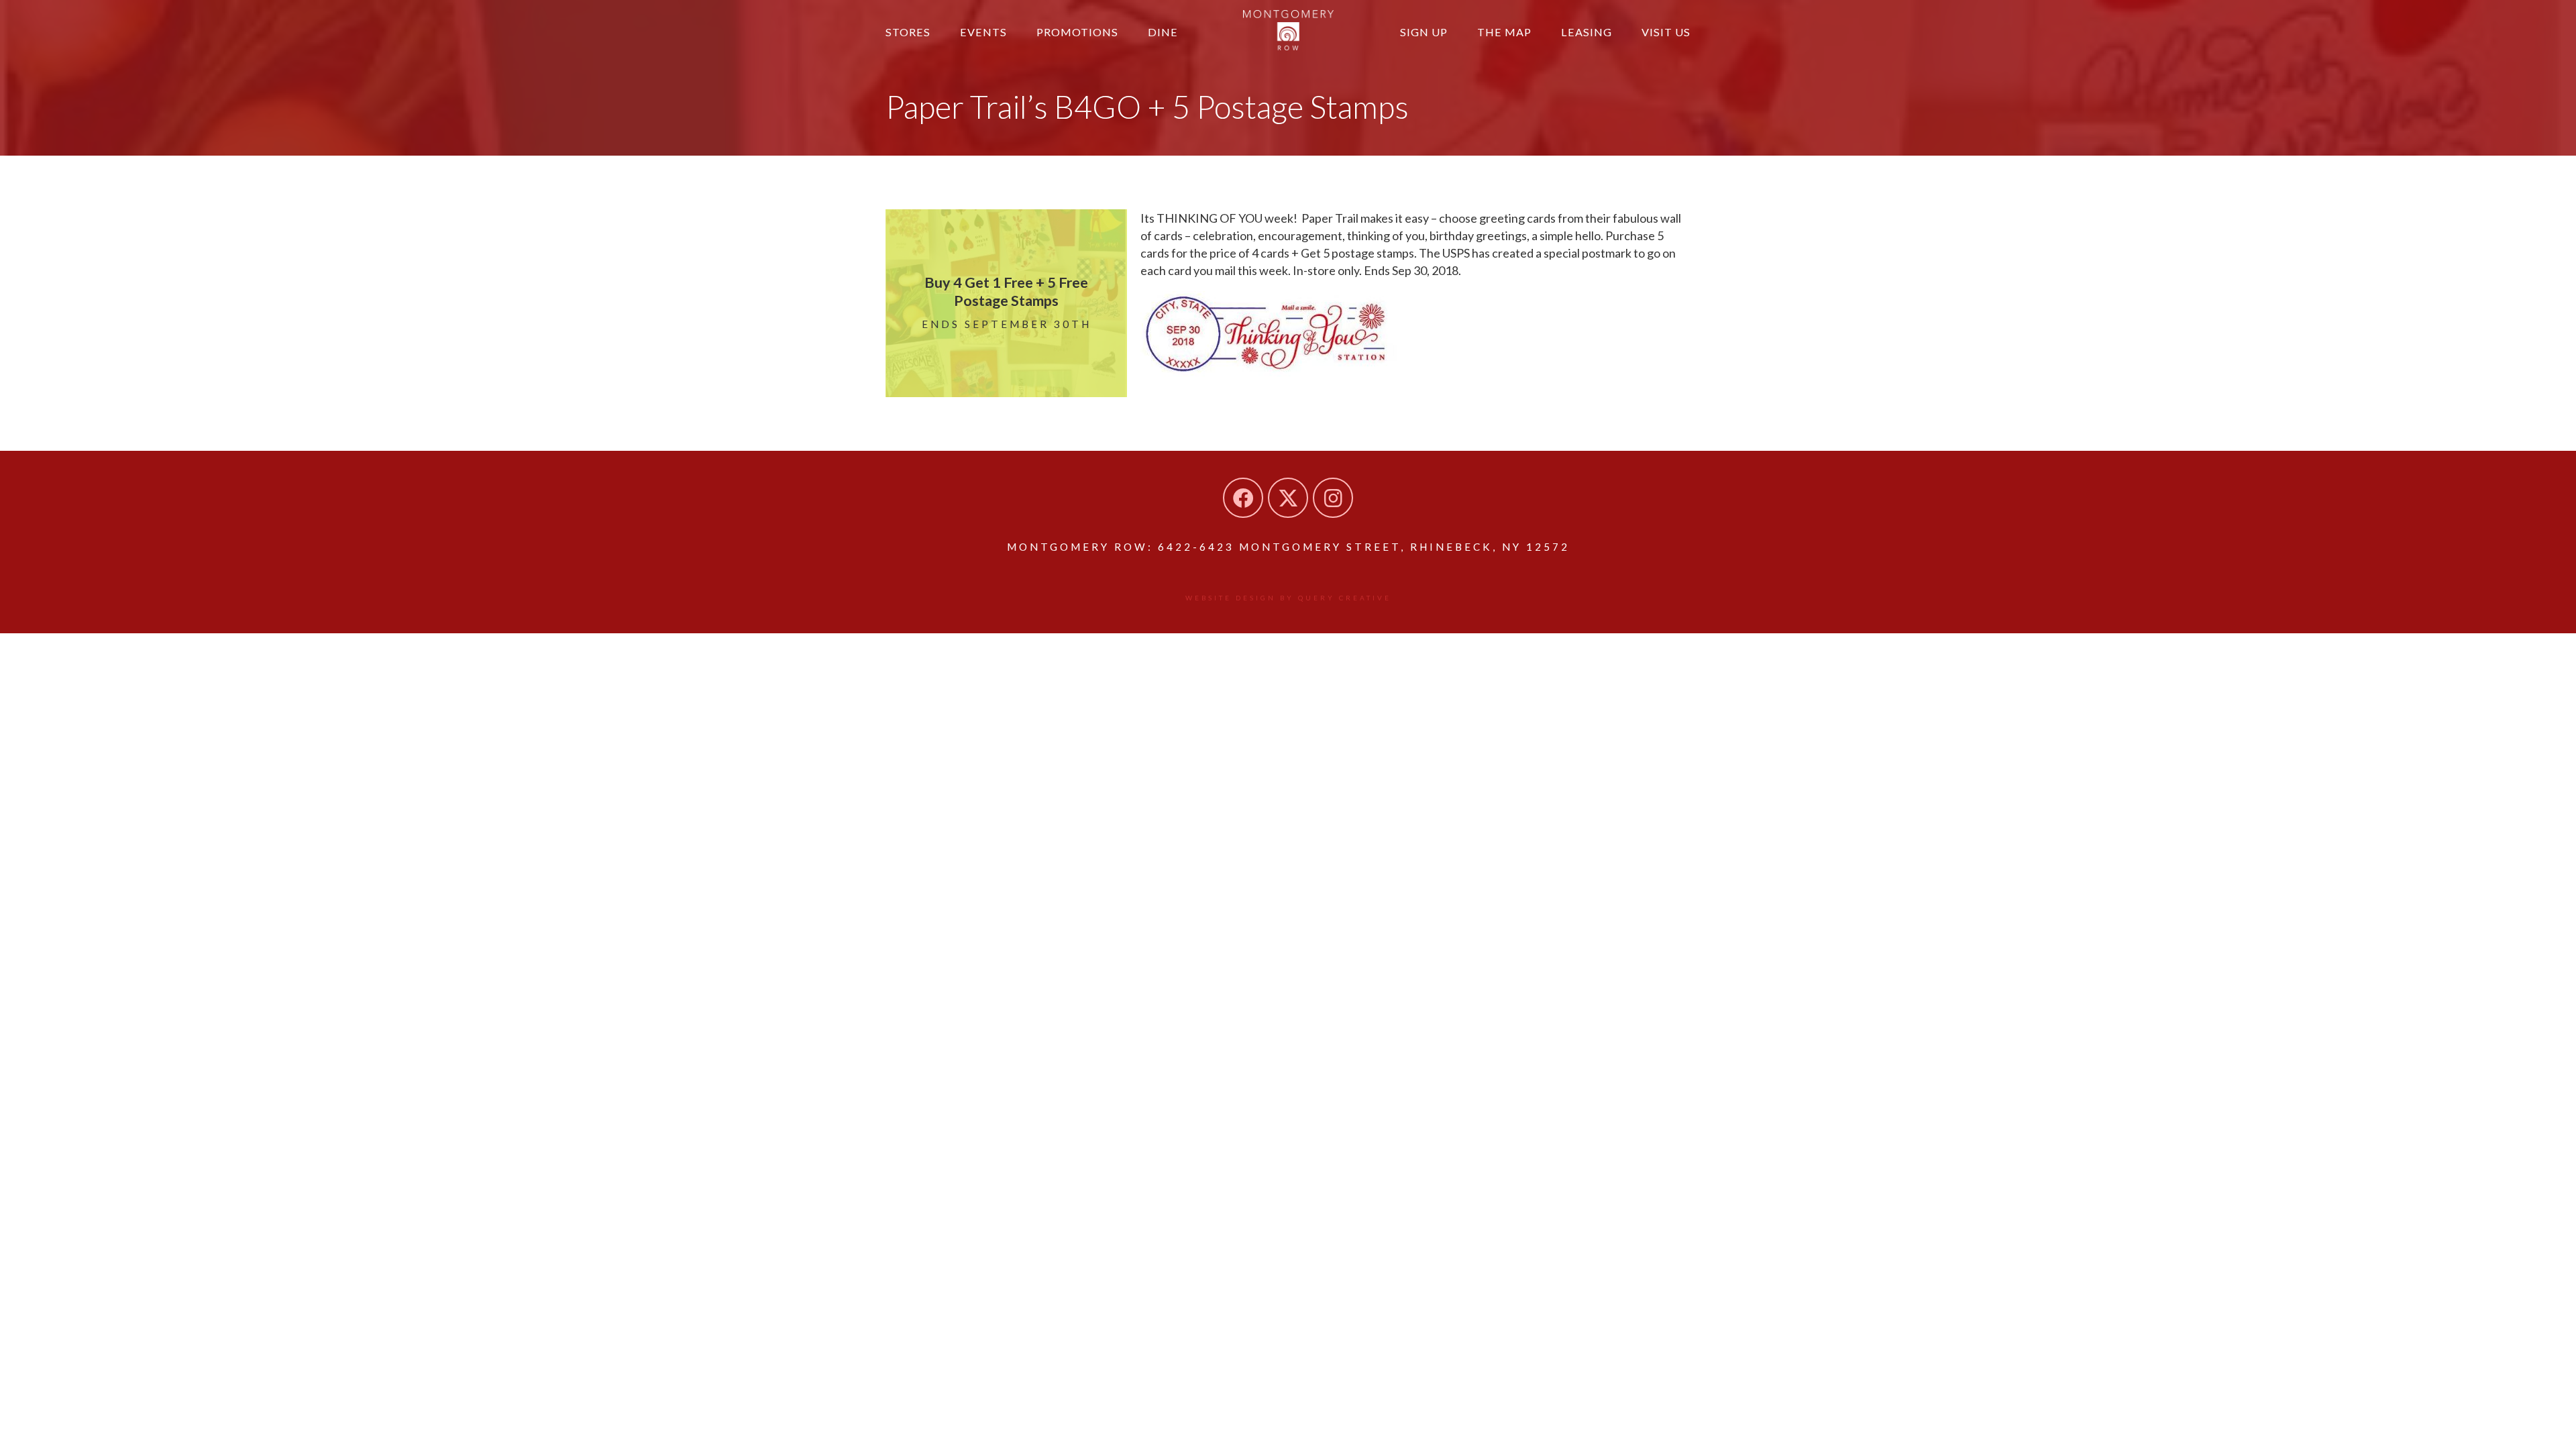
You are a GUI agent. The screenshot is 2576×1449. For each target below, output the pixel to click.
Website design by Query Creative (1288, 598)
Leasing (1587, 32)
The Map (1504, 32)
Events (983, 32)
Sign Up (1424, 32)
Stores (908, 32)
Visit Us (1666, 32)
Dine (1163, 32)
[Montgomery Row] (1288, 30)
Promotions (1077, 32)
